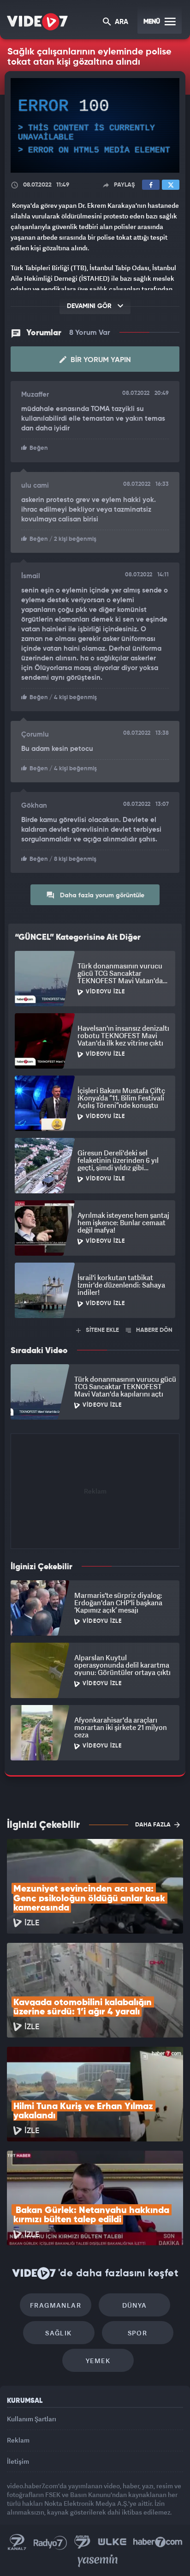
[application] (95, 1288)
